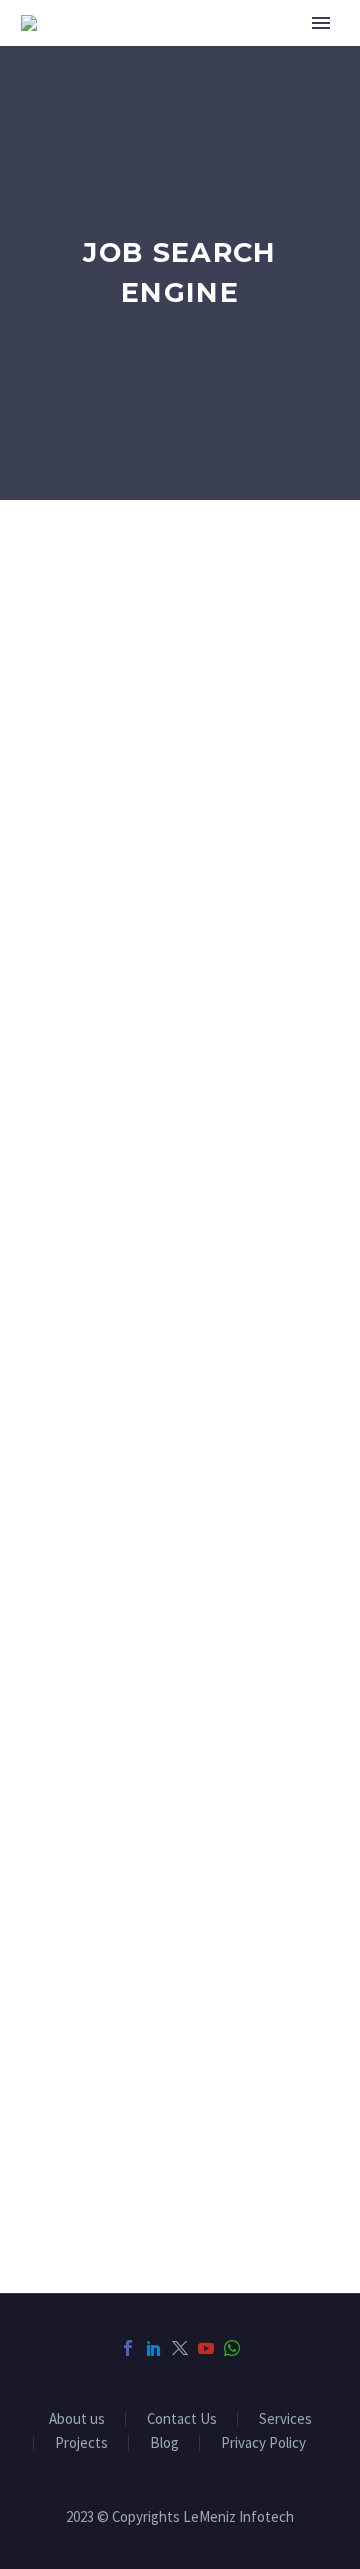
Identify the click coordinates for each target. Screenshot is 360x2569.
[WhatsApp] (232, 2348)
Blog (164, 2443)
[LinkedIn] (154, 2348)
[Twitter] (180, 2348)
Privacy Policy (263, 2443)
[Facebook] (128, 2348)
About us (77, 2419)
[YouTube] (206, 2348)
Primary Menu (321, 23)
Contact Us (182, 2419)
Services (285, 2419)
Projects (81, 2443)
